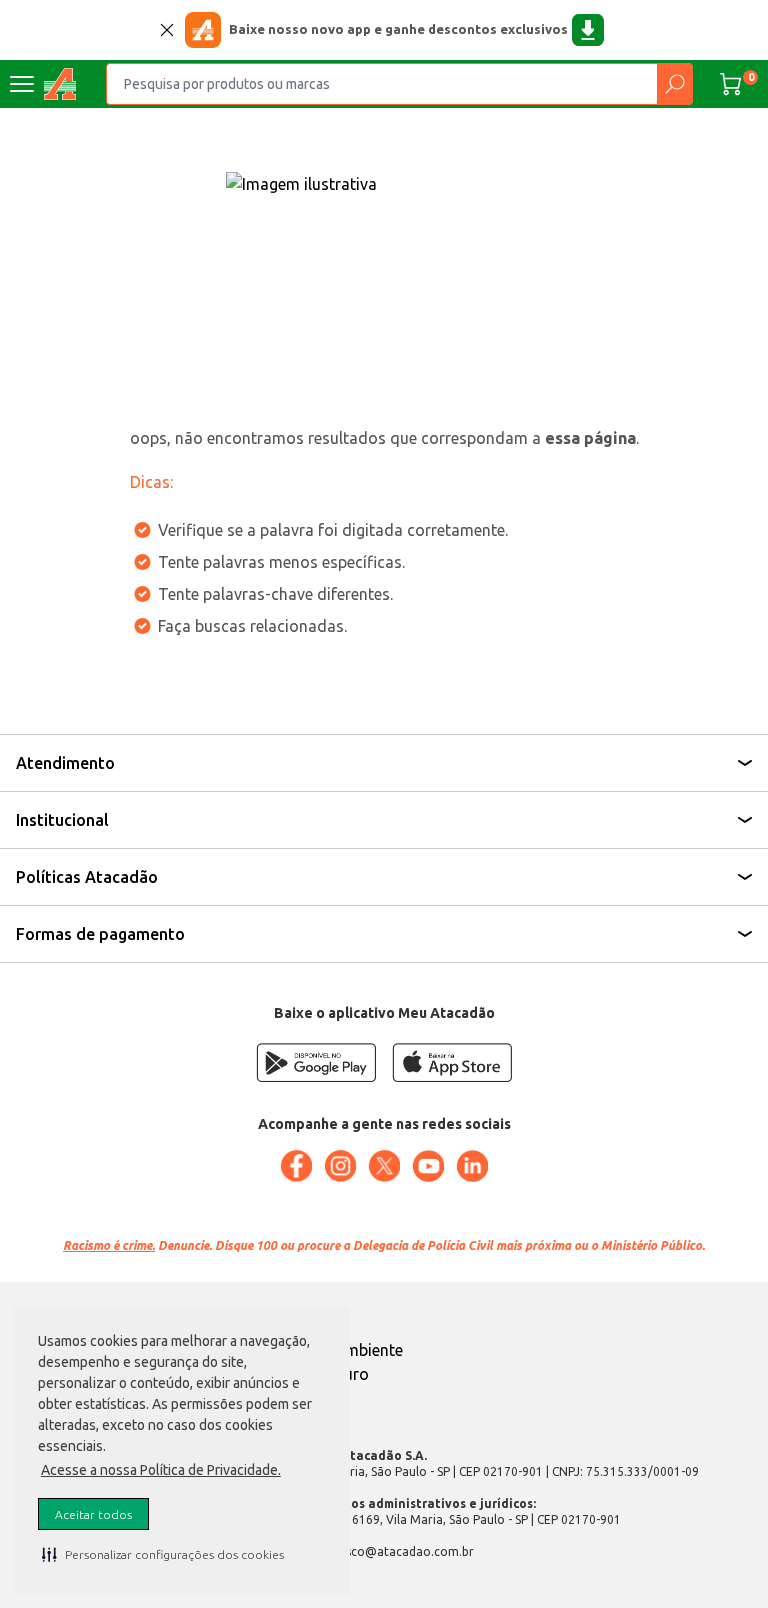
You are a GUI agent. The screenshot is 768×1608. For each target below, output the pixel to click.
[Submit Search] (674, 84)
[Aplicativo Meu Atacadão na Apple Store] (452, 1062)
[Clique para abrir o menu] (22, 84)
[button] (163, 1554)
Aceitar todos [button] (93, 1514)
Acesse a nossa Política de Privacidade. (161, 1470)
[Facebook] (296, 1166)
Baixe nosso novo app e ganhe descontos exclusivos (398, 29)
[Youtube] (428, 1166)
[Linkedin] (472, 1166)
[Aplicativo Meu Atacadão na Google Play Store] (316, 1062)
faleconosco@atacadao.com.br (384, 1551)
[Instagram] (340, 1166)
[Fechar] (167, 30)
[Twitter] (384, 1166)
